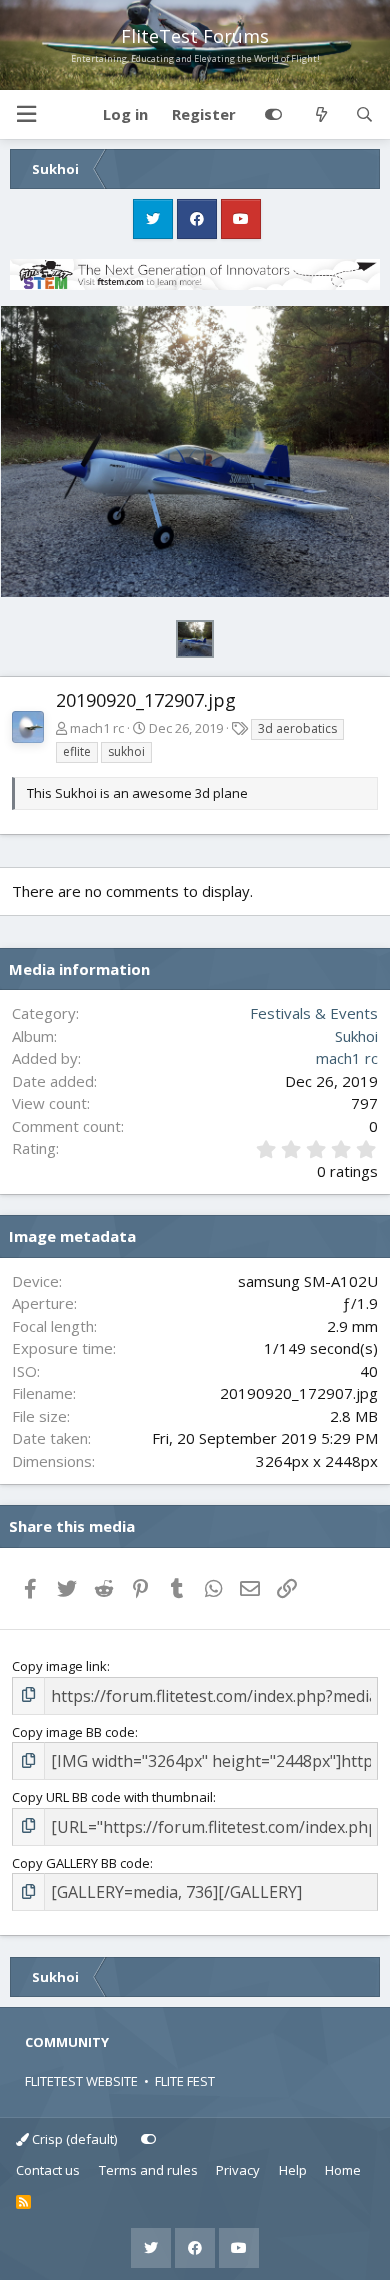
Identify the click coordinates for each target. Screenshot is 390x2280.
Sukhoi (356, 1036)
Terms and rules (148, 2170)
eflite (77, 751)
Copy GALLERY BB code (81, 1863)
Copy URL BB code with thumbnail (112, 1797)
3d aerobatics (297, 728)
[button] (26, 114)
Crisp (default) (73, 2139)
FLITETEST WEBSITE (81, 2081)
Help (293, 2170)
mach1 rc (97, 728)
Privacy (238, 2170)
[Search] (364, 115)
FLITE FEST (185, 2081)
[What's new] (320, 115)
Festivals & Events (314, 1013)
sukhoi (126, 751)
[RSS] (23, 2203)
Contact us (48, 2170)
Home (343, 2170)
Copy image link (59, 1666)
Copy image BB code (73, 1732)
